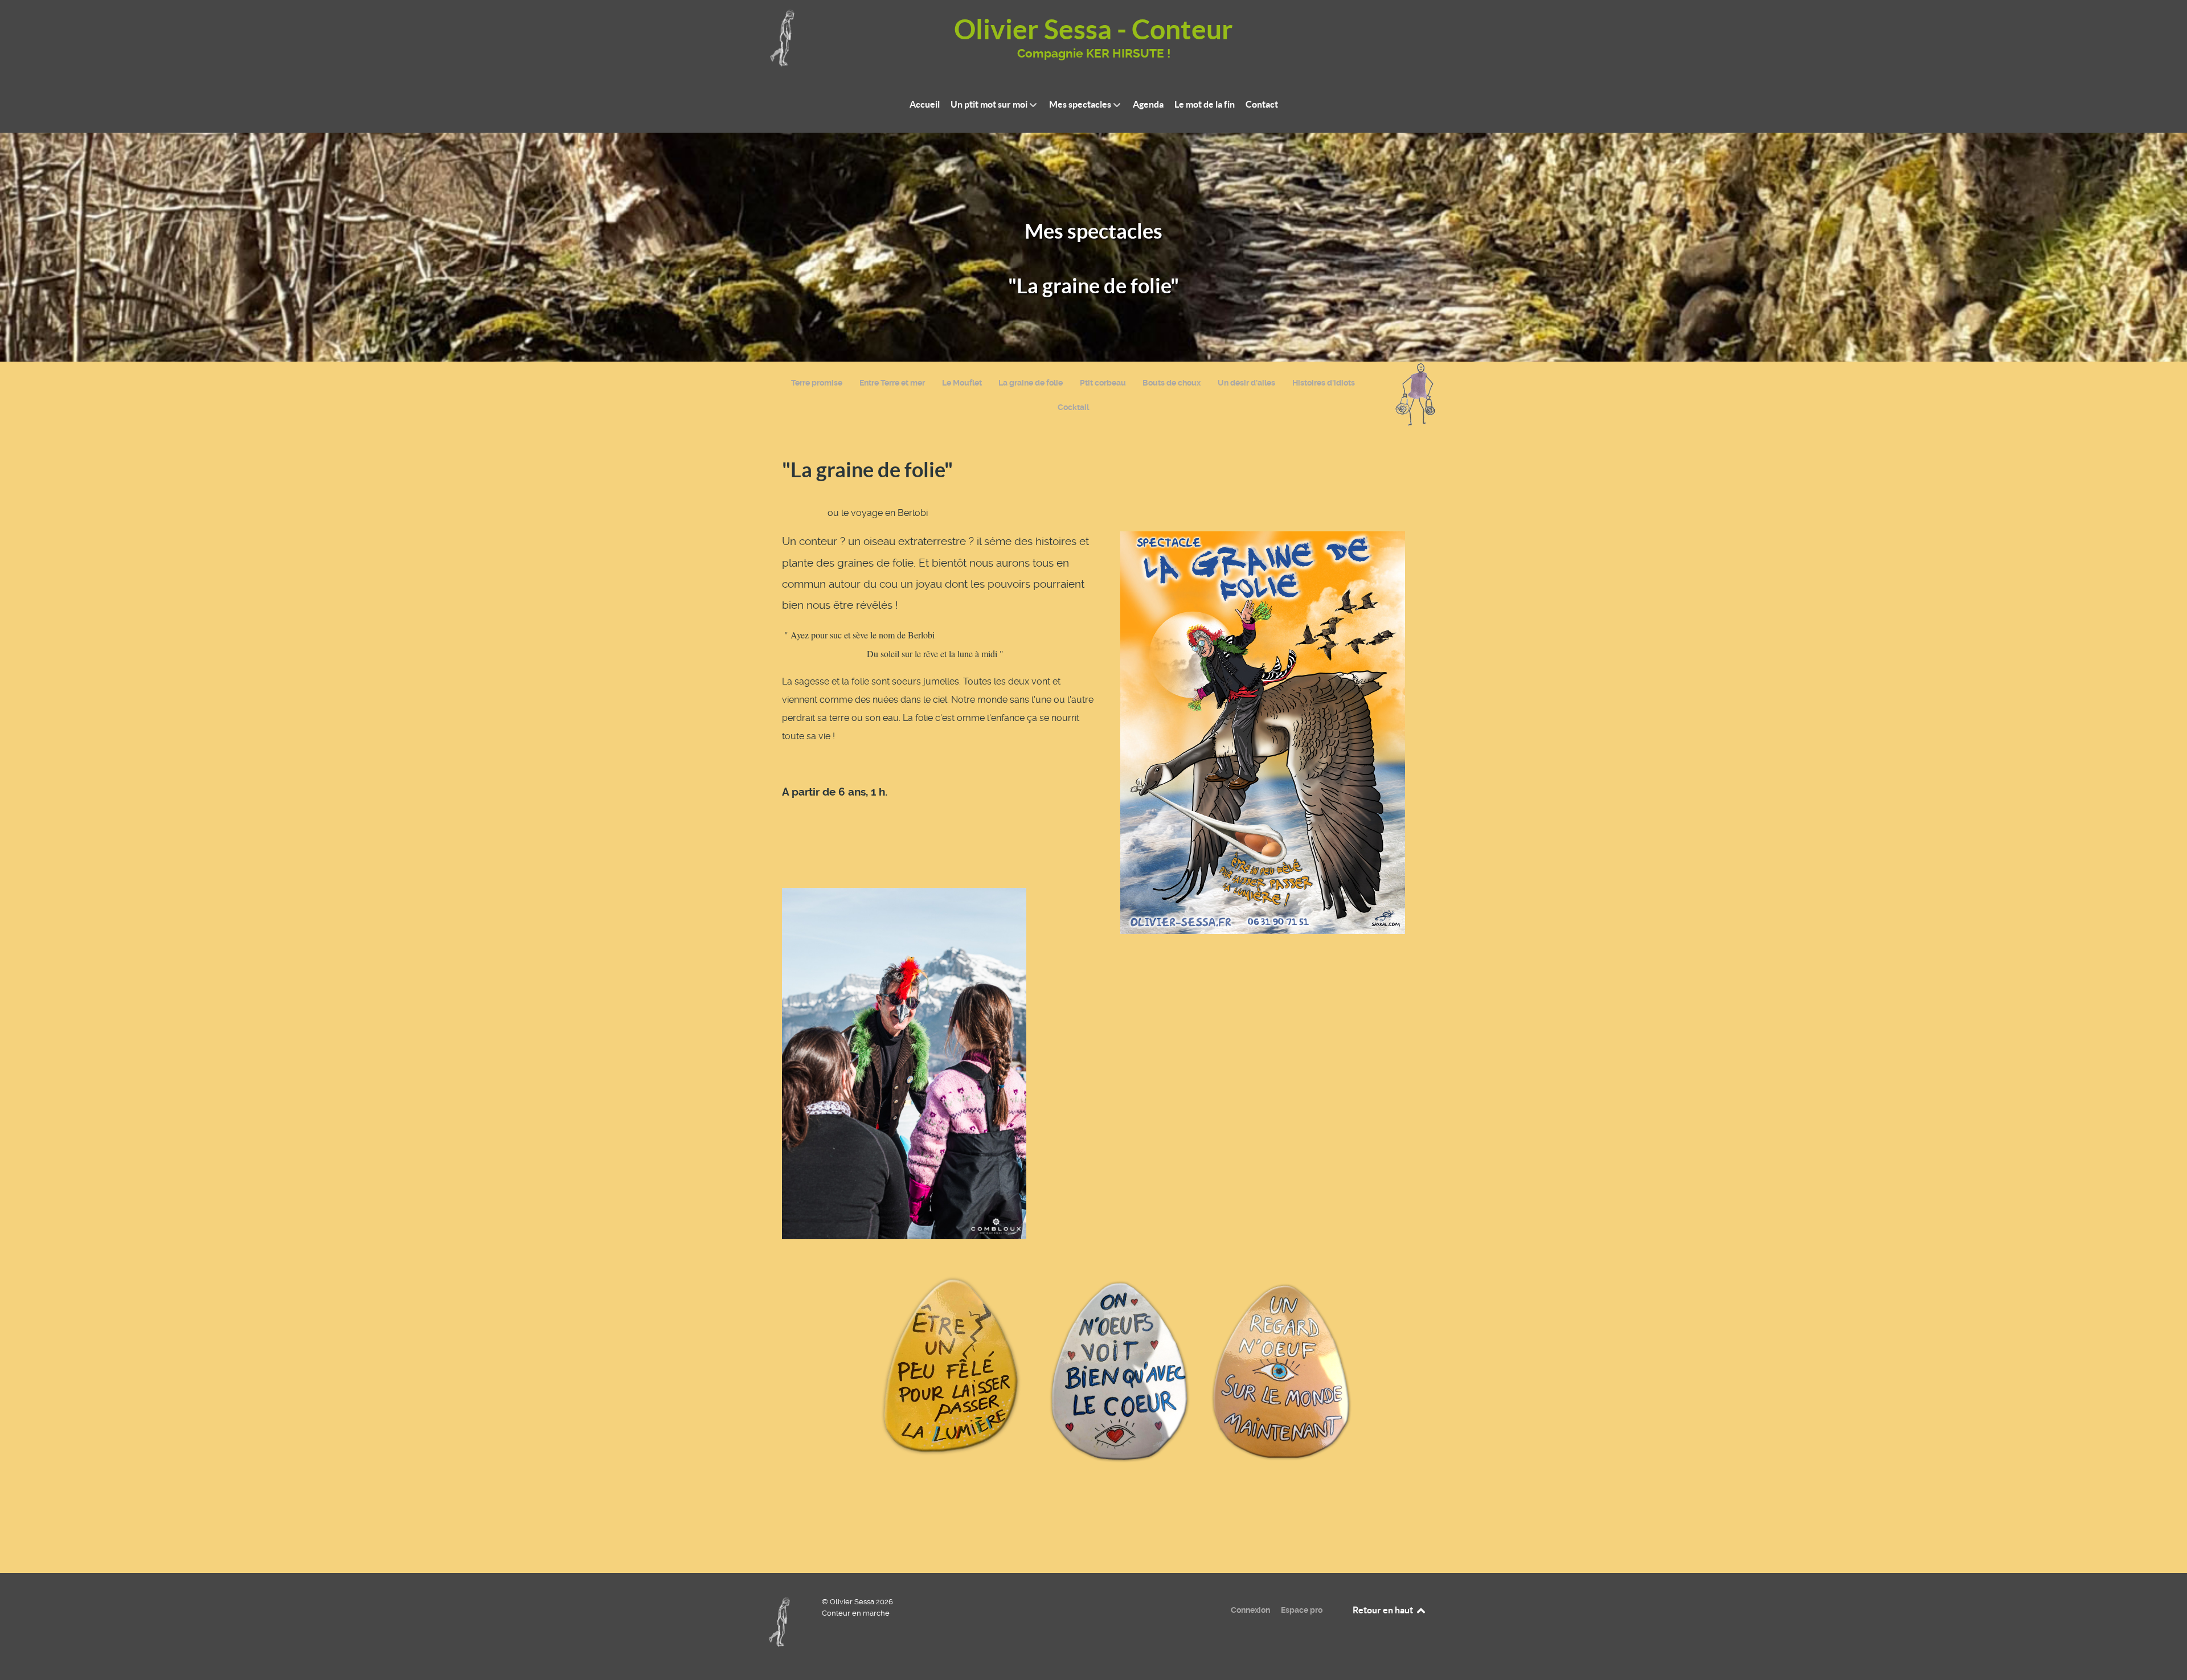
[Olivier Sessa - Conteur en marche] (783, 1621)
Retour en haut (1384, 1610)
